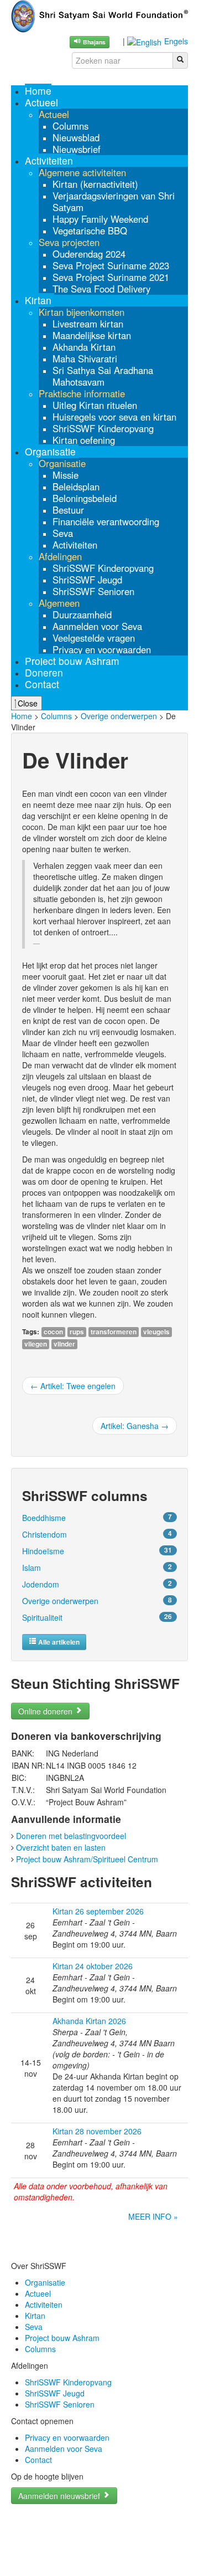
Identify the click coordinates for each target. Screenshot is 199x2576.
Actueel (38, 2293)
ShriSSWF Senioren (60, 2404)
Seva (34, 2327)
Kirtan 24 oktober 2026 (93, 1966)
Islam (32, 1568)
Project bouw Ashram (62, 2338)
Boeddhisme (44, 1518)
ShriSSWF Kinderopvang (68, 2382)
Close (27, 703)
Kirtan (35, 2316)
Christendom (44, 1534)
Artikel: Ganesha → (135, 1426)
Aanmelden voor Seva (64, 2449)
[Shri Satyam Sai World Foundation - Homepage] (99, 15)
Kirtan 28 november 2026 (97, 2131)
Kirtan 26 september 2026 (98, 1911)
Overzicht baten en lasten (61, 1847)
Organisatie (45, 2282)
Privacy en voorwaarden (67, 2437)
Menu (23, 80)
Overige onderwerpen (119, 716)
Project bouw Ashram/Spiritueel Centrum (87, 1859)
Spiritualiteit (42, 1617)
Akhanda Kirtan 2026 (89, 2021)
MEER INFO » (153, 2216)
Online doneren (46, 1711)
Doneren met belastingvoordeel (71, 1836)
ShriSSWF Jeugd (55, 2393)
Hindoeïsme (43, 1551)
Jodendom (41, 1584)
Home (22, 716)
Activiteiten (44, 2304)
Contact (38, 2460)
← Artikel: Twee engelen (73, 1386)
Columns (56, 716)
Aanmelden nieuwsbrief (60, 2496)
